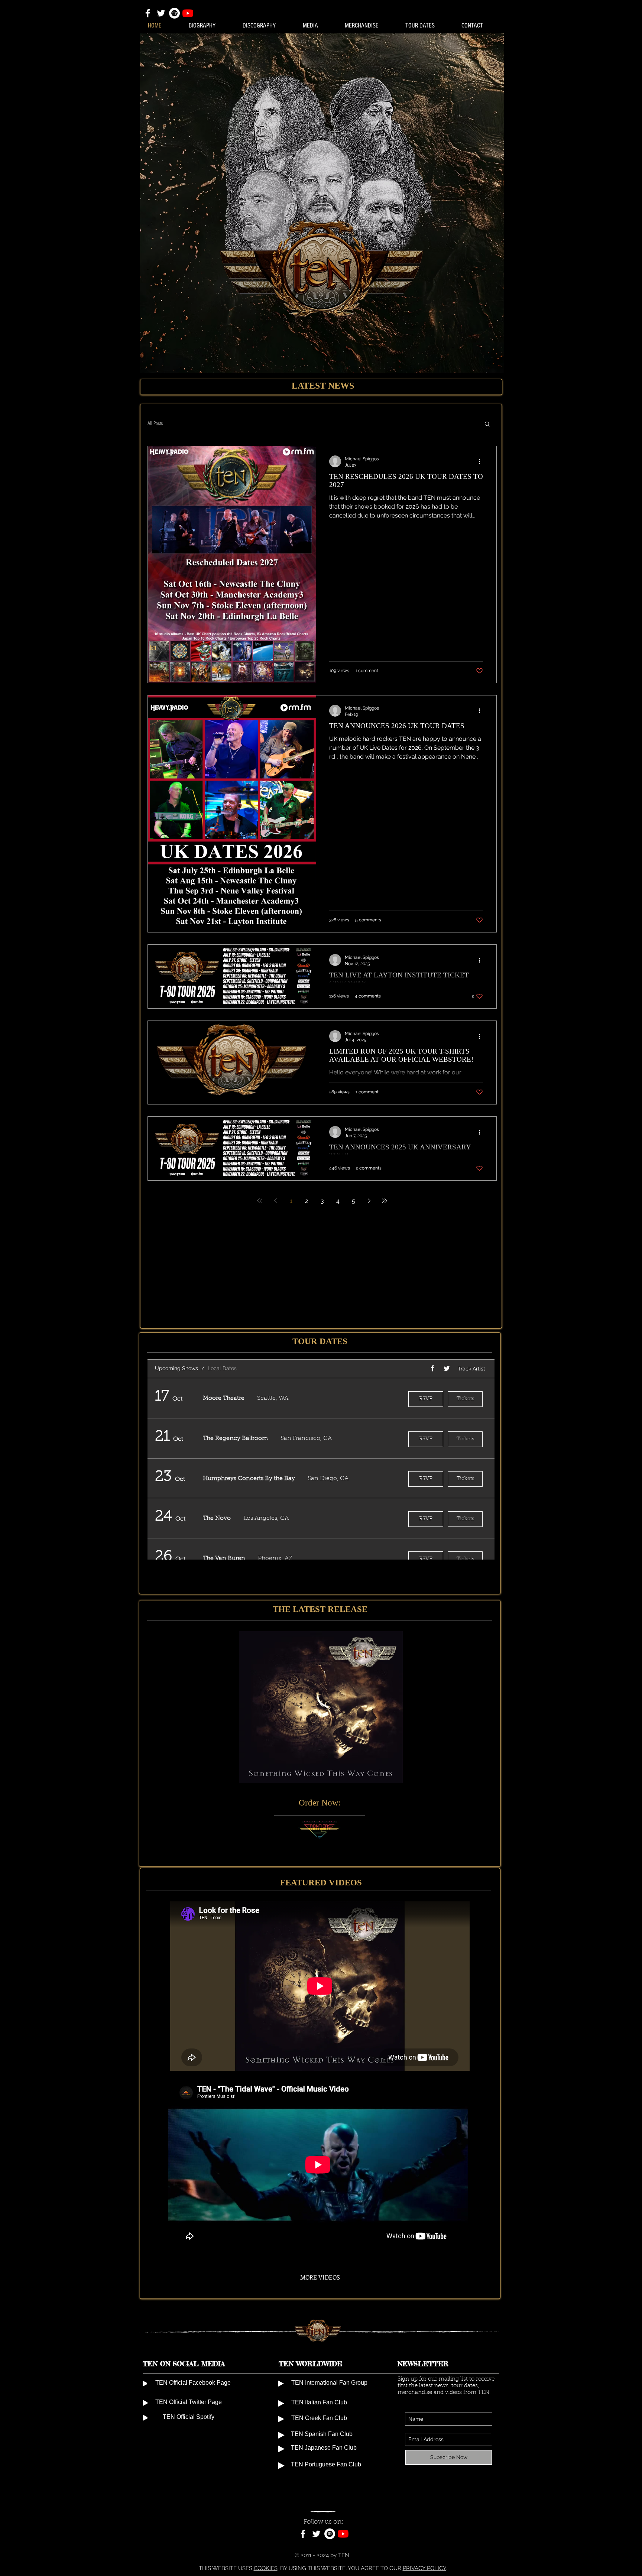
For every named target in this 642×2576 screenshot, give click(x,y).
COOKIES (266, 2568)
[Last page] (385, 1201)
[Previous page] (275, 1201)
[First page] (260, 1201)
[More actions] (482, 461)
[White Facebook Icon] (148, 13)
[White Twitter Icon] (161, 13)
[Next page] (369, 1201)
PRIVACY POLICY (424, 2568)
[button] (487, 424)
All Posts (155, 424)
